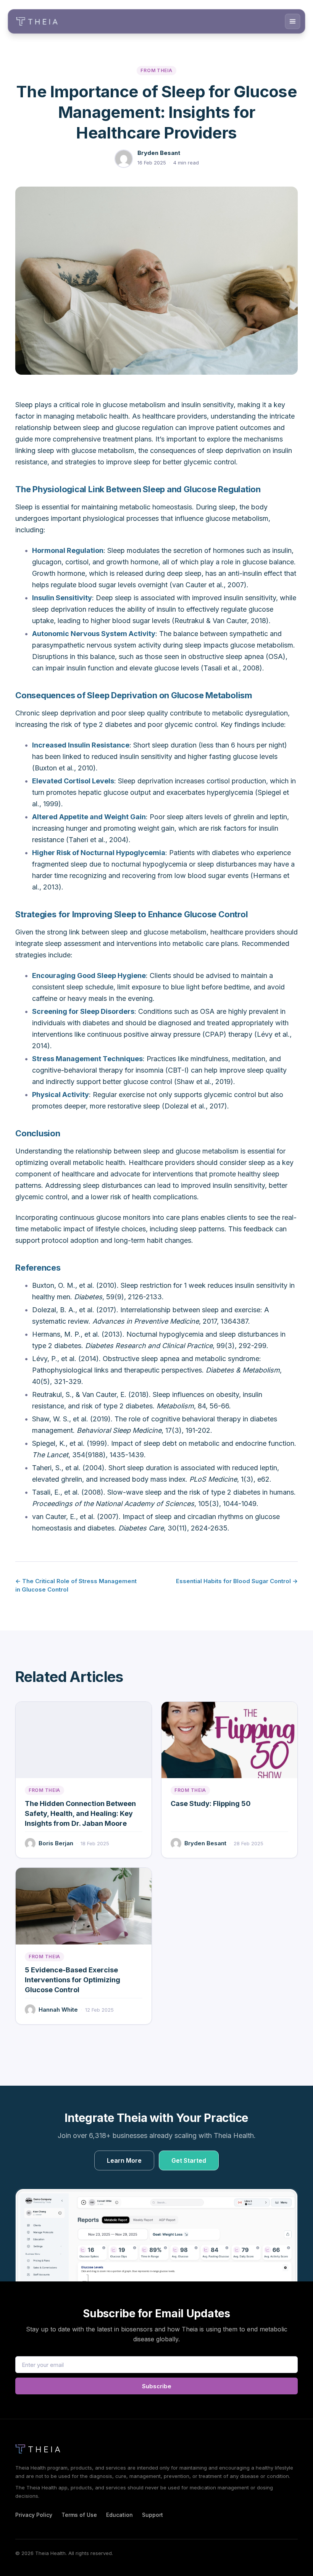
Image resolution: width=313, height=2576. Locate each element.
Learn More (124, 2160)
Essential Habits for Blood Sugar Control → (237, 1581)
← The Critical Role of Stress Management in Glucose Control (76, 1585)
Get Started (189, 2160)
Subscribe (157, 2386)
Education (119, 2515)
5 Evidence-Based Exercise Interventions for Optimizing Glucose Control (73, 1980)
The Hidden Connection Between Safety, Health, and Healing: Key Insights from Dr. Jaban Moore (80, 1813)
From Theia (156, 70)
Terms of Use (79, 2515)
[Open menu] (293, 21)
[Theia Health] (40, 2449)
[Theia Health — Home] (37, 21)
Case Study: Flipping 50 (211, 1804)
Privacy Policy (34, 2515)
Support (152, 2515)
